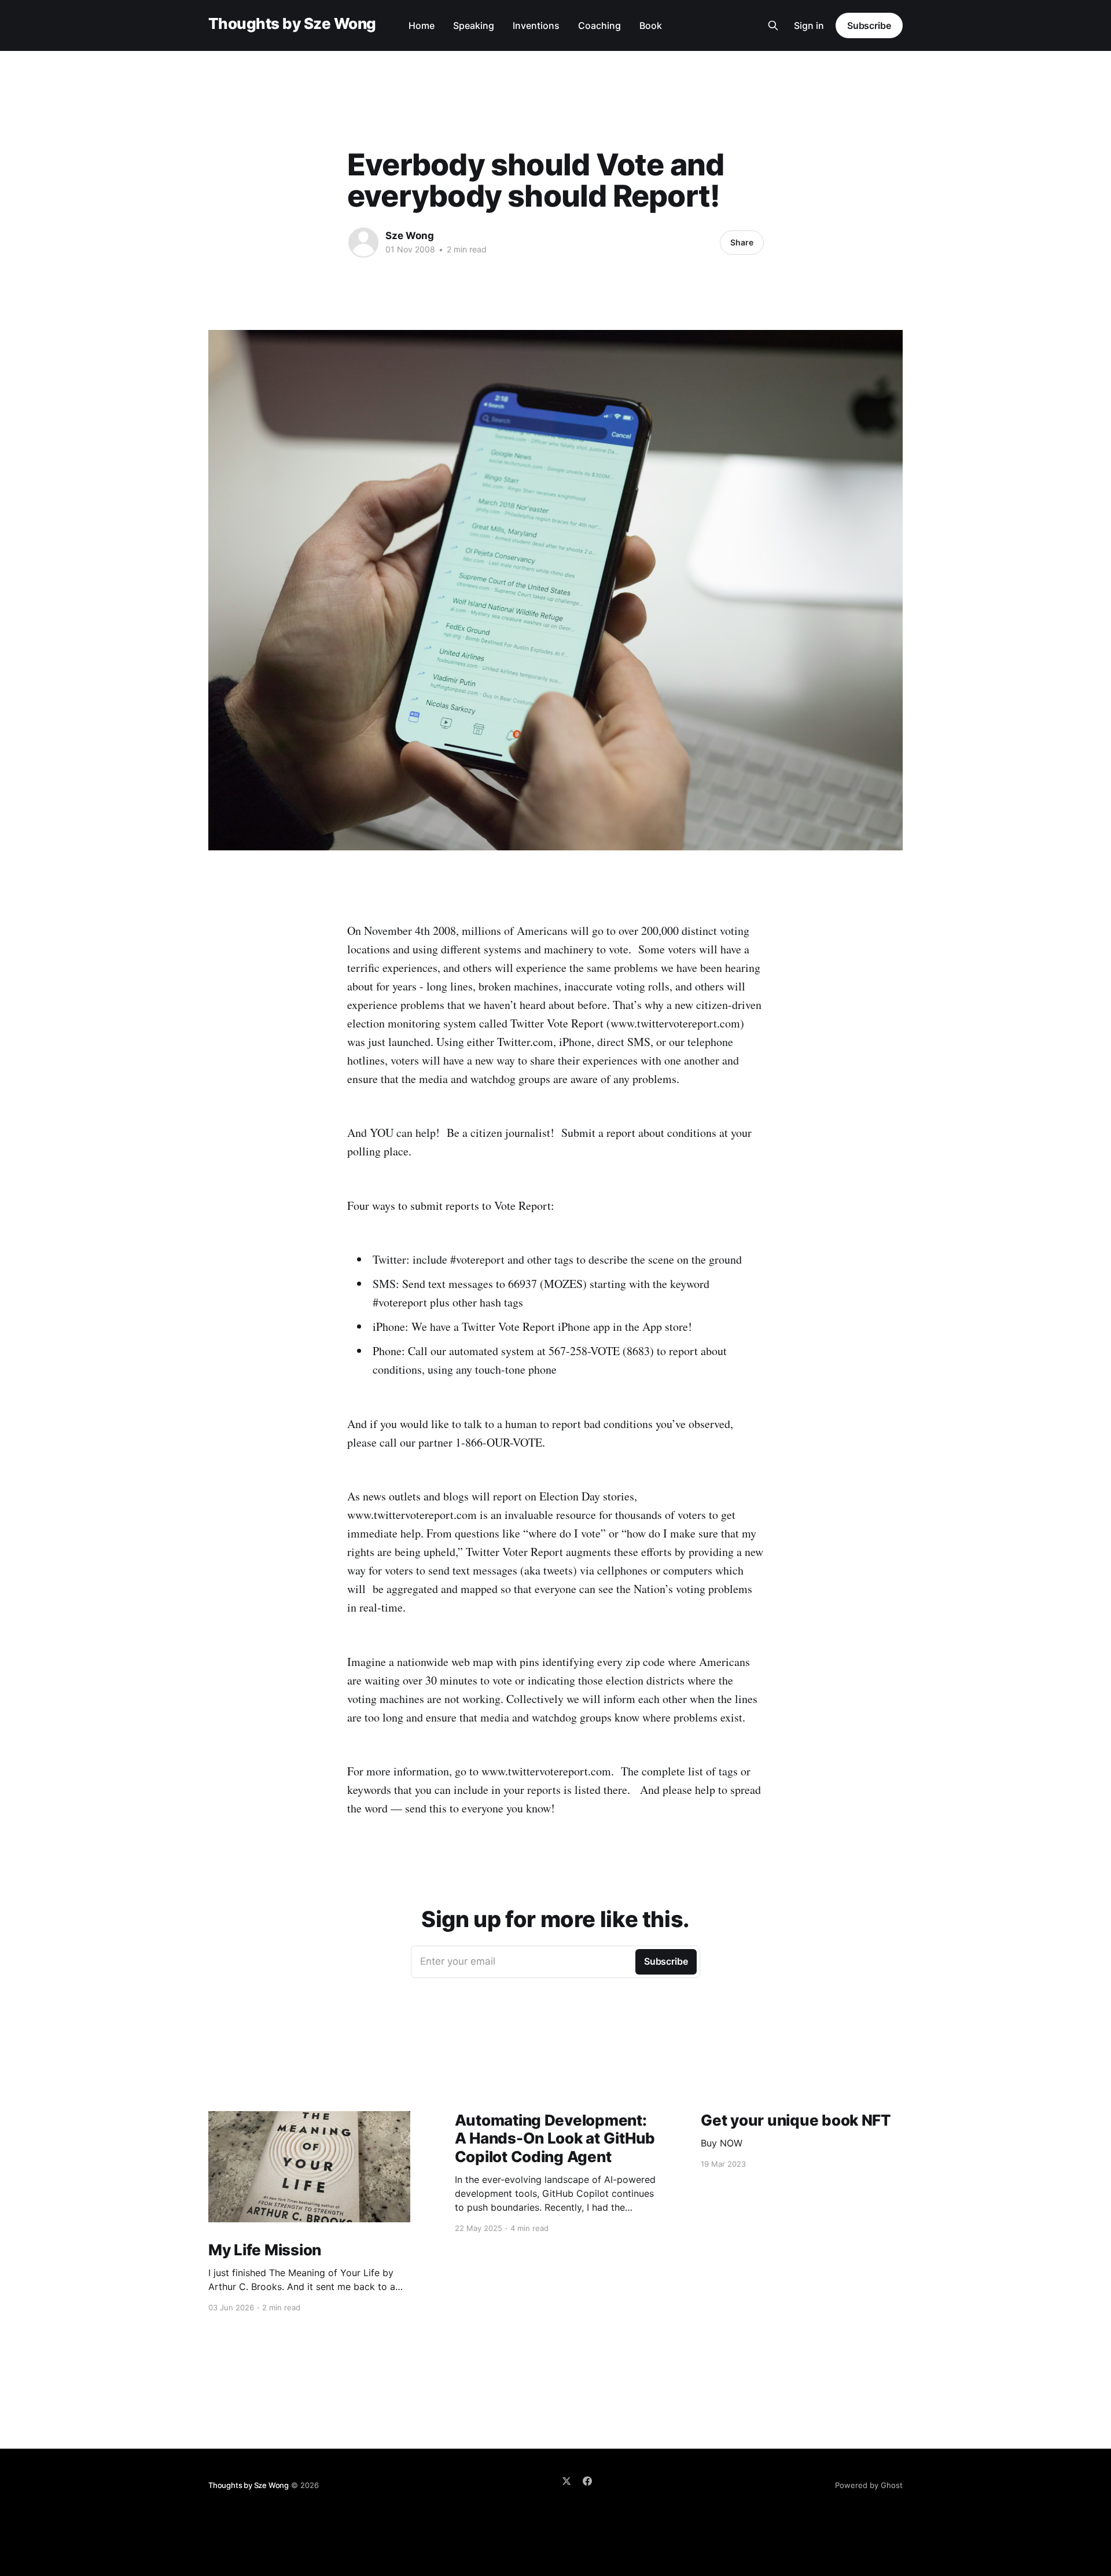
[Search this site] (773, 25)
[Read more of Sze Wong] (363, 243)
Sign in (809, 25)
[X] (566, 2481)
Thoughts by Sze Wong (292, 24)
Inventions (536, 25)
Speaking (474, 25)
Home (422, 25)
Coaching (599, 25)
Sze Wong (410, 236)
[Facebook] (587, 2481)
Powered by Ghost (869, 2485)
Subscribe (869, 25)
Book (651, 25)
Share (742, 242)
